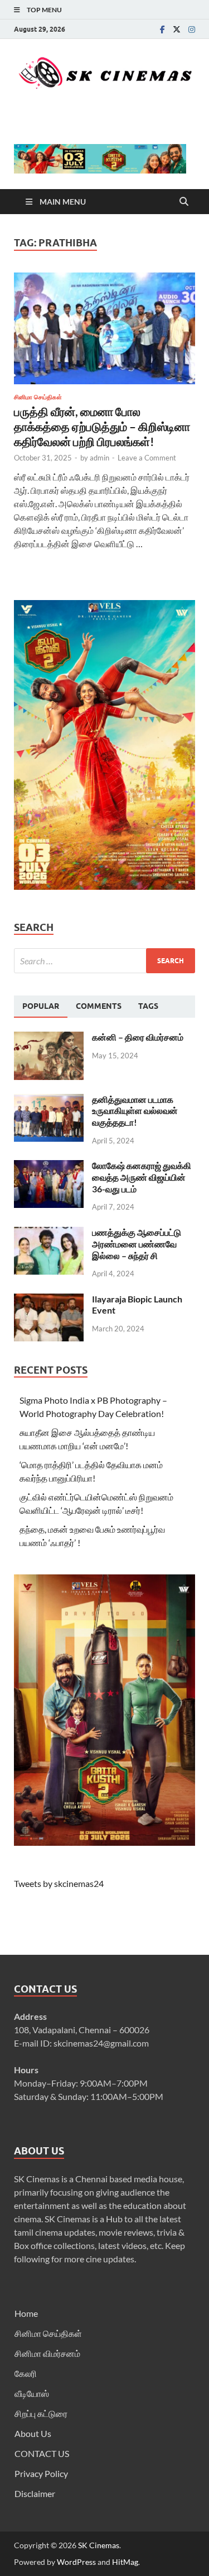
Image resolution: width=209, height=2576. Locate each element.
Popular (41, 1006)
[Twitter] (177, 29)
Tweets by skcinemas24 (59, 1883)
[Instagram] (192, 29)
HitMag (125, 2562)
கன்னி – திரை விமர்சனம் (138, 1037)
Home (26, 2313)
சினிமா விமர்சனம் (47, 2353)
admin (99, 458)
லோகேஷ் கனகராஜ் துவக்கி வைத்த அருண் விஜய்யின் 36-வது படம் (142, 1177)
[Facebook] (162, 29)
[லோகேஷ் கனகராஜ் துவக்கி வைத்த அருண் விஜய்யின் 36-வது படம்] (49, 1166)
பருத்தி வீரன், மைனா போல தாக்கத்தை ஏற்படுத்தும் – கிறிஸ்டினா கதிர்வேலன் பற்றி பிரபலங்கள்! (102, 427)
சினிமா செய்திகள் (38, 397)
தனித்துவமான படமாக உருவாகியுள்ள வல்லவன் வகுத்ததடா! (135, 1111)
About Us (33, 2433)
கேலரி (26, 2373)
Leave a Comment (147, 458)
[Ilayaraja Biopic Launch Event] (49, 1300)
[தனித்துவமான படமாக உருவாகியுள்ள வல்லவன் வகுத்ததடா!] (49, 1100)
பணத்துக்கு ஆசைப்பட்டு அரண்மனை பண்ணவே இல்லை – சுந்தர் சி (137, 1244)
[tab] (41, 1007)
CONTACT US (42, 2453)
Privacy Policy (41, 2473)
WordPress (76, 2562)
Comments (99, 1006)
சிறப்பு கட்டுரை (41, 2413)
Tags (148, 1006)
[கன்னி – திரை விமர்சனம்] (49, 1038)
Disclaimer (35, 2493)
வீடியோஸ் (32, 2393)
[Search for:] (104, 961)
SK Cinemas (99, 2545)
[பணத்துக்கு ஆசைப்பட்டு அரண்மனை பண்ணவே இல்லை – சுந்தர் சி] (49, 1233)
